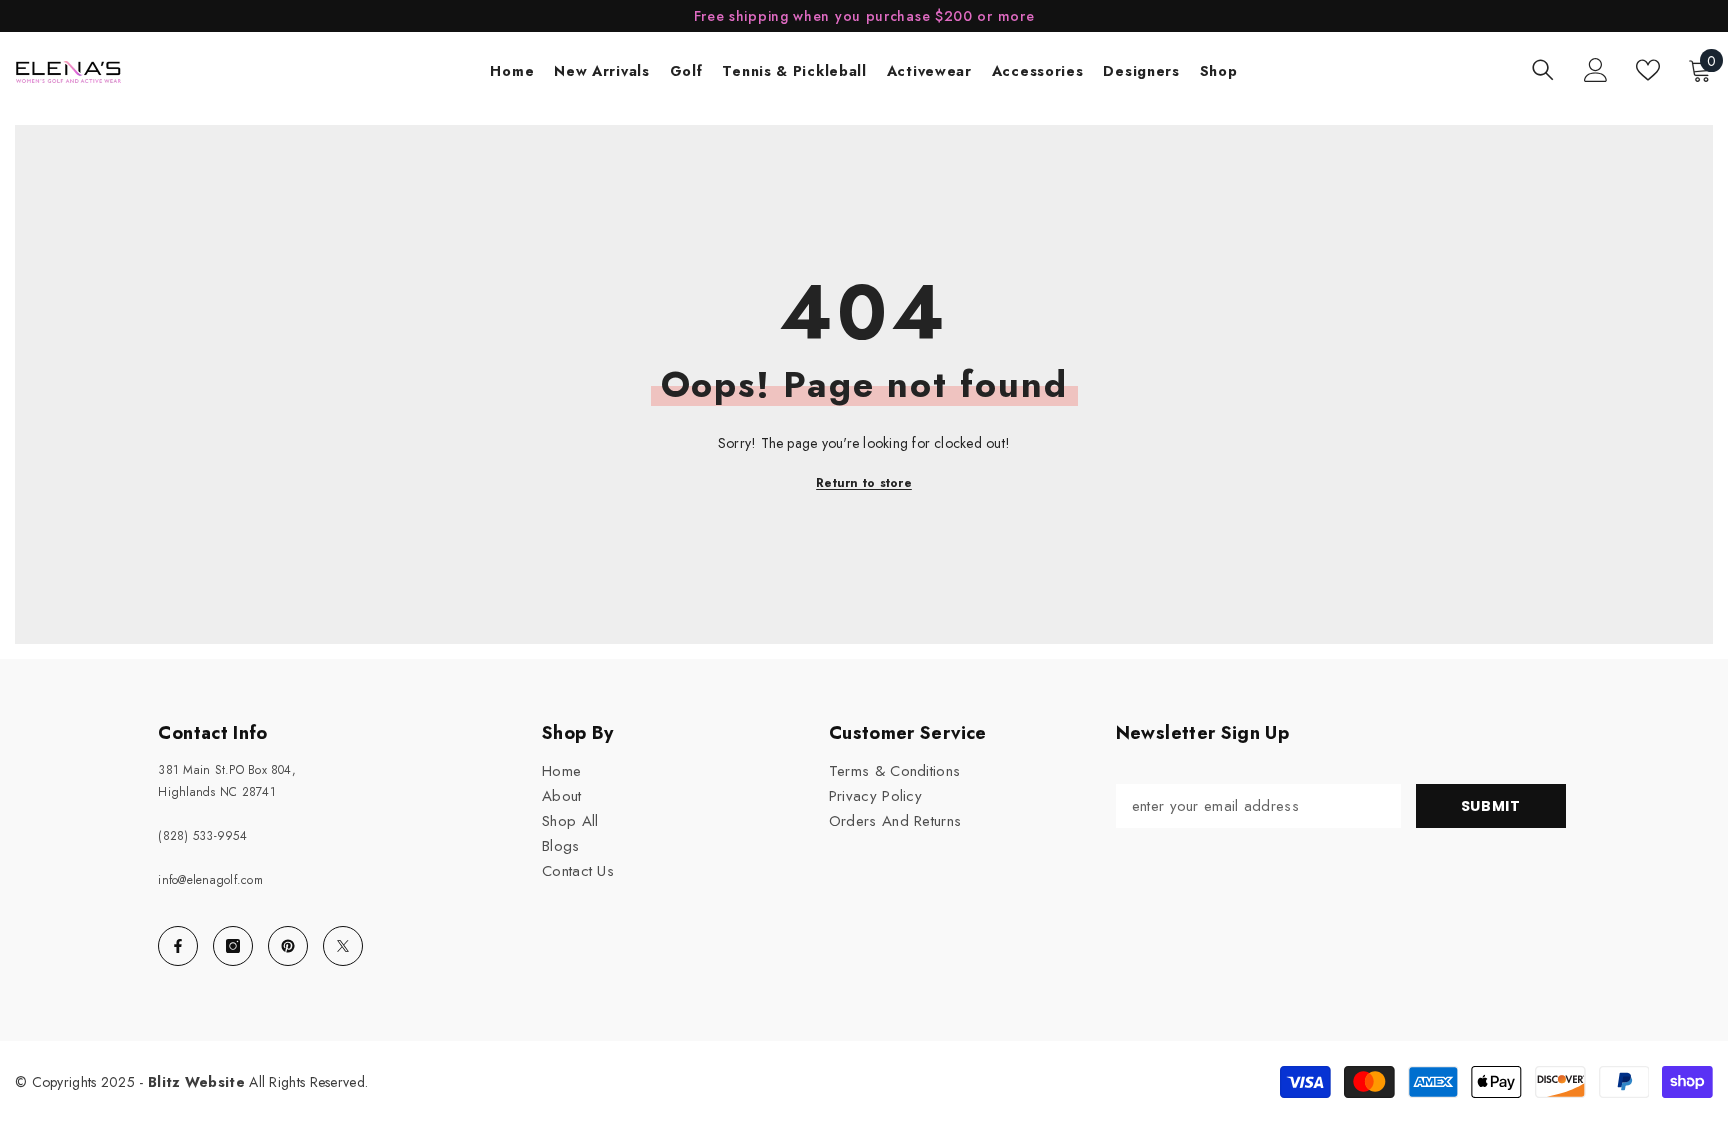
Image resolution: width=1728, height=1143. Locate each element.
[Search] (1543, 69)
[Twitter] (343, 946)
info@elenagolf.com (210, 880)
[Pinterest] (288, 946)
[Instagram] (233, 946)
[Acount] (1596, 70)
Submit (1491, 806)
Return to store (864, 483)
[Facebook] (178, 946)
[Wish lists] (1648, 70)
